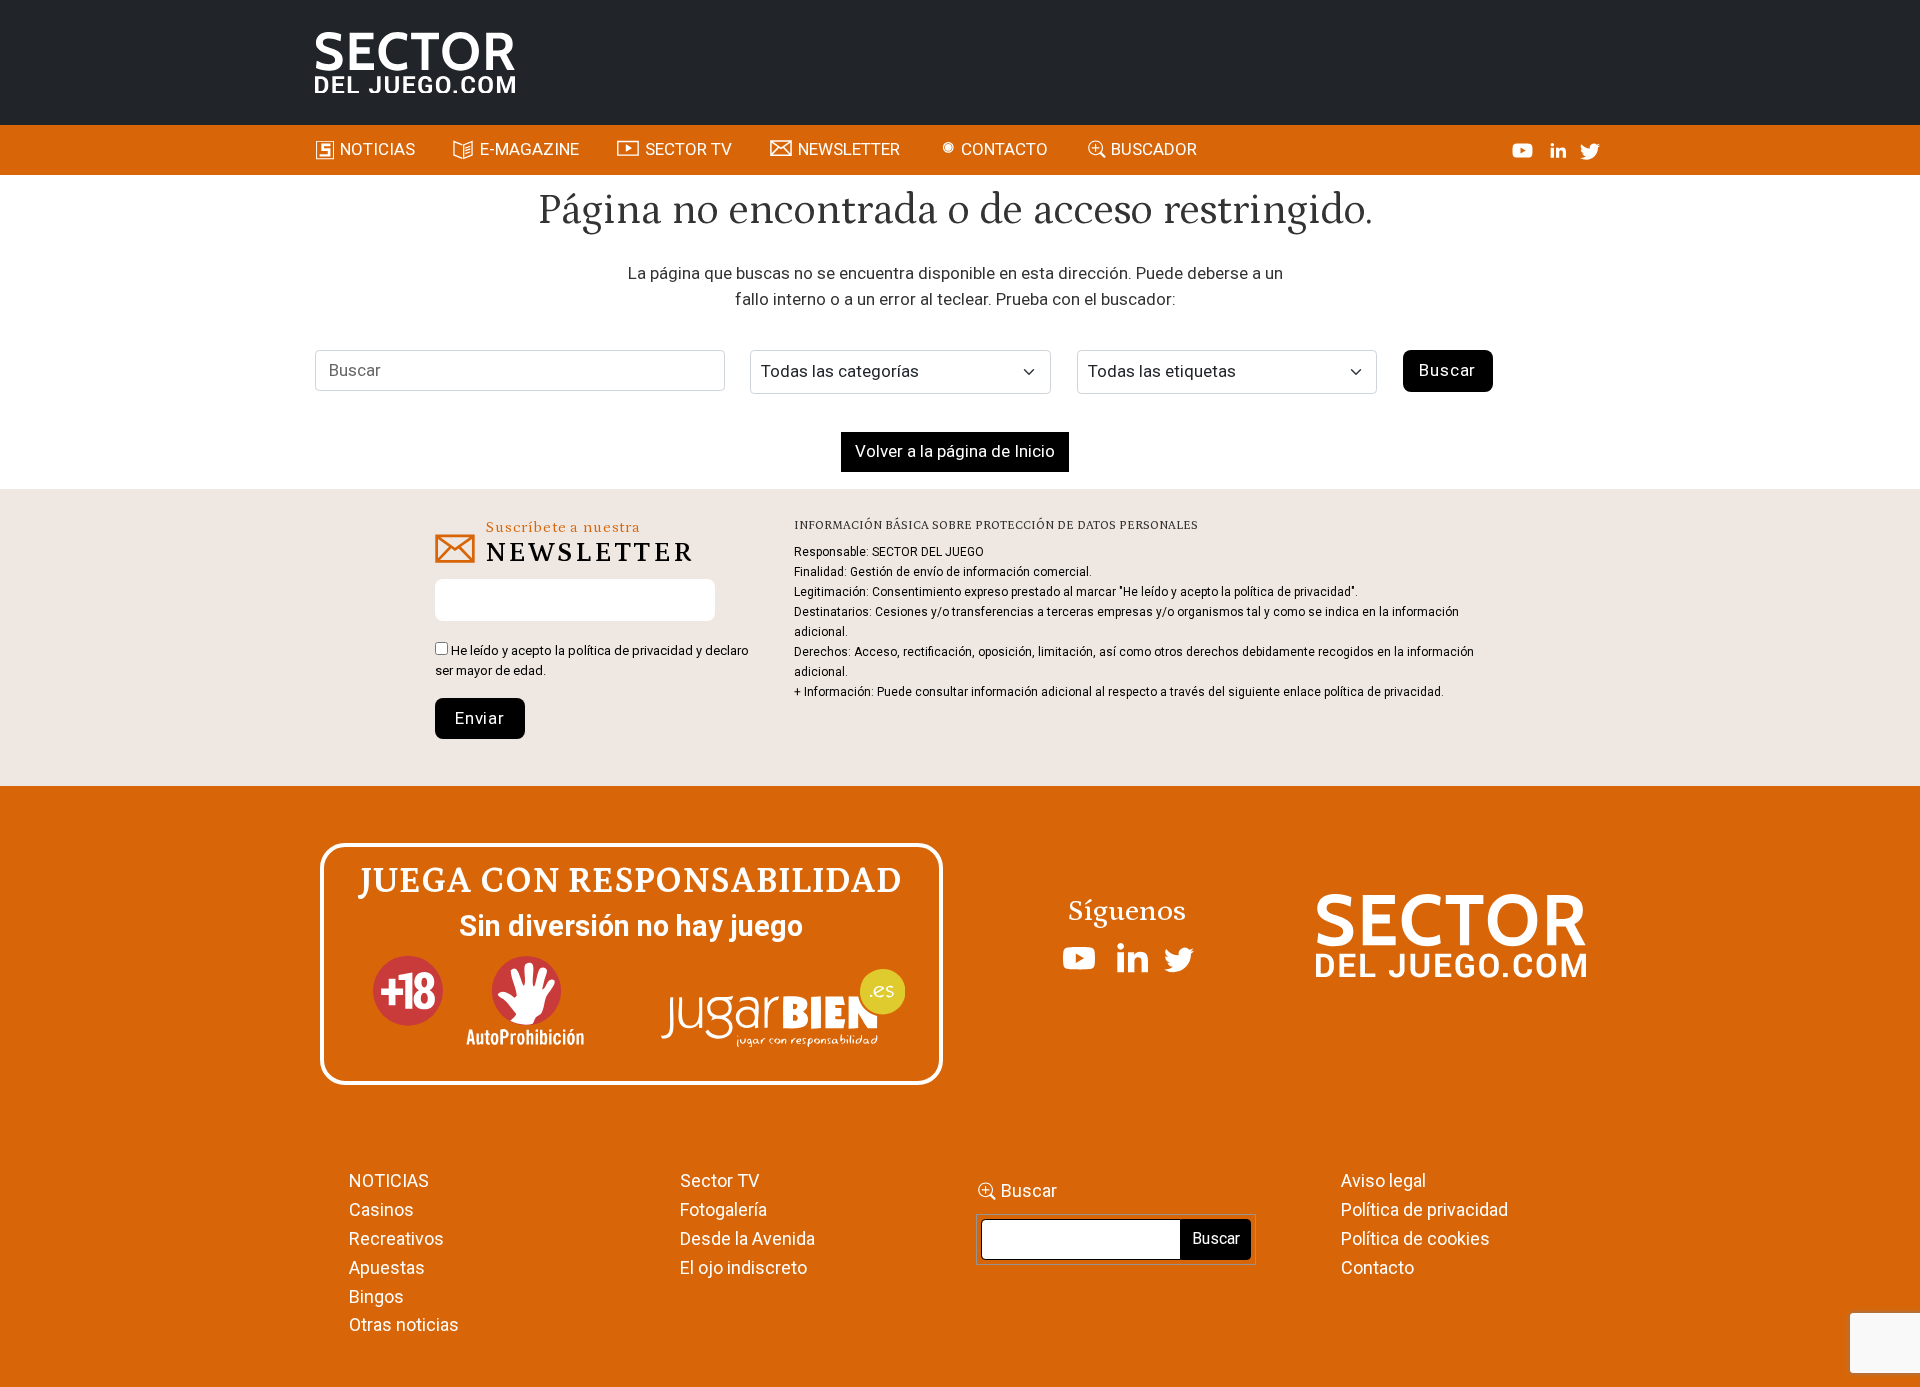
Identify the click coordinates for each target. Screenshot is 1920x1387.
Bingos (376, 1296)
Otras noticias (404, 1324)
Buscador (1154, 149)
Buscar (1029, 1190)
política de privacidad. (1384, 692)
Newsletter (849, 149)
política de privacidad (630, 650)
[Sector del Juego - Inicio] (415, 63)
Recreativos (396, 1238)
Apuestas (387, 1267)
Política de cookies (1415, 1238)
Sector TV (719, 1180)
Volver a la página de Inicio (955, 451)
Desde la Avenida (747, 1238)
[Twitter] (1590, 149)
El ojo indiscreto (743, 1267)
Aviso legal (1383, 1180)
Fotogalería (723, 1209)
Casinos (381, 1209)
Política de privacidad (1424, 1209)
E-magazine (529, 149)
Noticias (377, 149)
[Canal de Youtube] (1524, 149)
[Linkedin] (1560, 149)
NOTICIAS (389, 1180)
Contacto (1004, 149)
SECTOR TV (688, 149)
